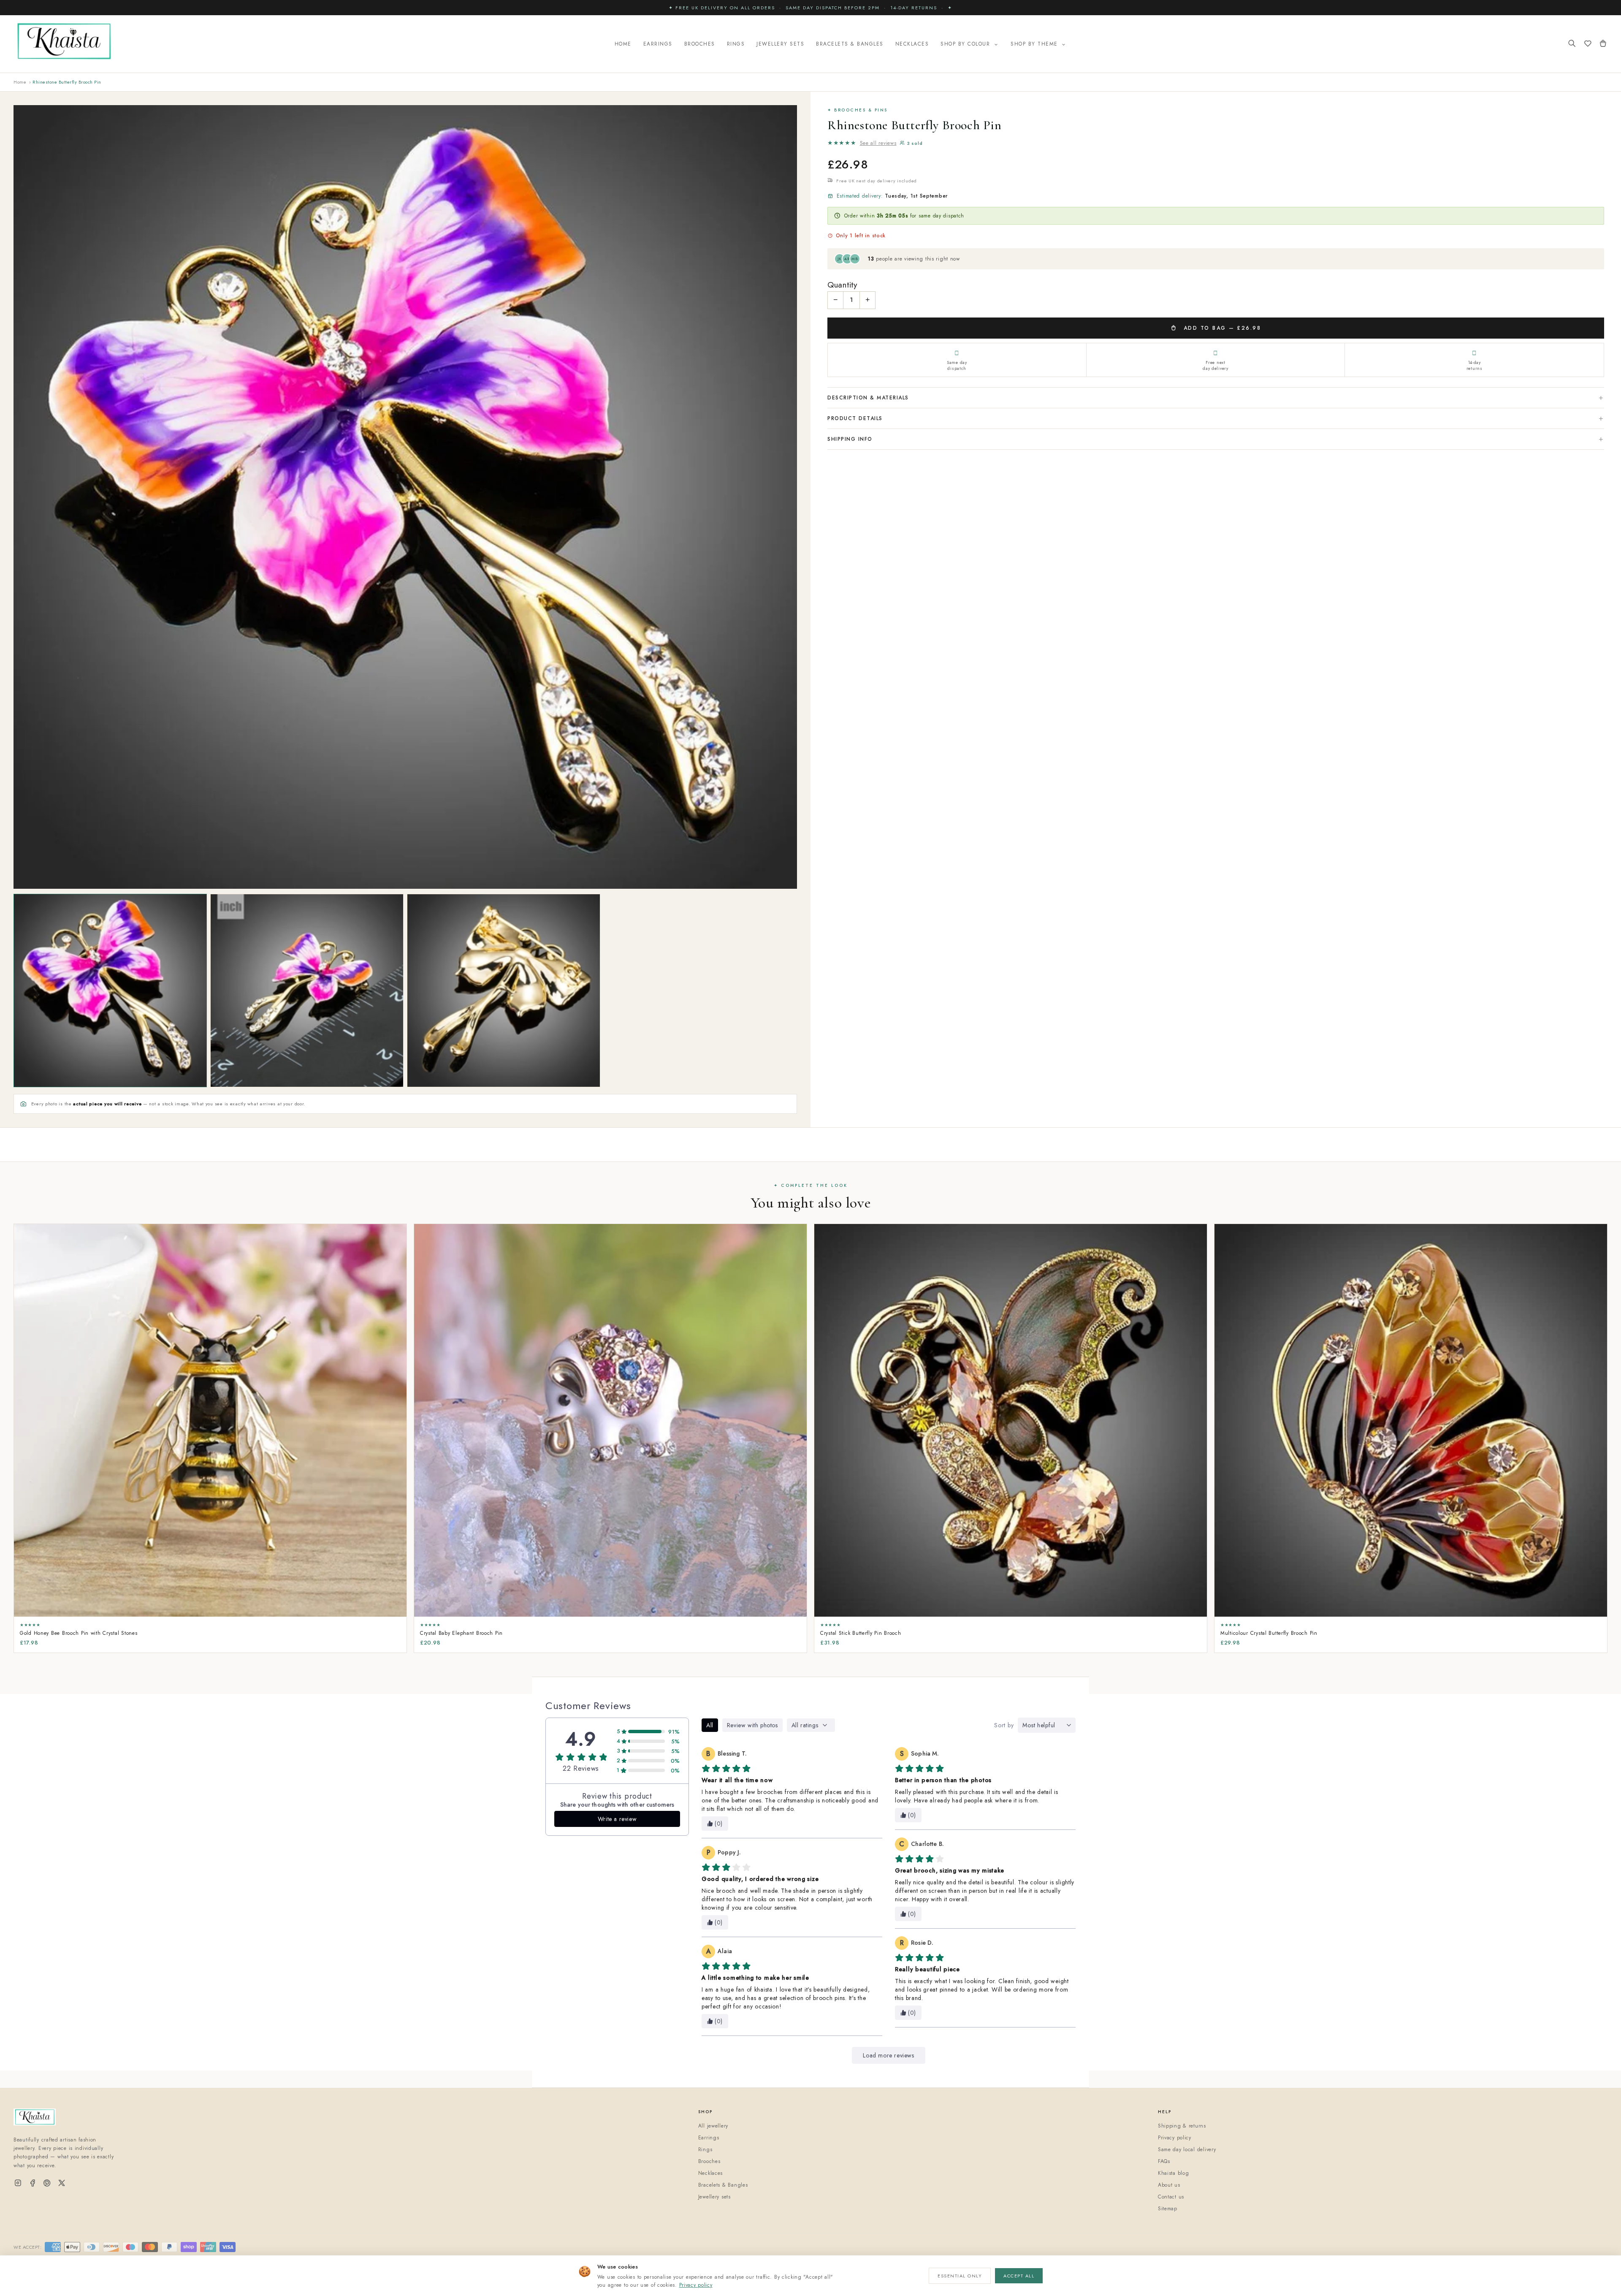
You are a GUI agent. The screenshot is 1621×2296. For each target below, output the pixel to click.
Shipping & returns (1182, 2126)
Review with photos (752, 1725)
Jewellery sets (714, 2197)
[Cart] (1603, 44)
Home (623, 44)
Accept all (1019, 2276)
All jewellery (713, 2126)
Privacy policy (696, 2285)
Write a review (617, 1819)
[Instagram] (18, 2183)
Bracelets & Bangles (850, 44)
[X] (62, 2183)
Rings (736, 44)
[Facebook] (33, 2183)
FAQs (1164, 2161)
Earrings (658, 44)
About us (1169, 2185)
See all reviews (878, 143)
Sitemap (1168, 2209)
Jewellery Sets (780, 44)
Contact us (1171, 2197)
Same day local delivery (1187, 2149)
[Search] (1572, 44)
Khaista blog (1174, 2173)
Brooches (700, 44)
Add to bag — (1221, 328)
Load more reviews (888, 2055)
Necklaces (912, 44)
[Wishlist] (1588, 44)
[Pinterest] (47, 2183)
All (710, 1725)
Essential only (960, 2276)
